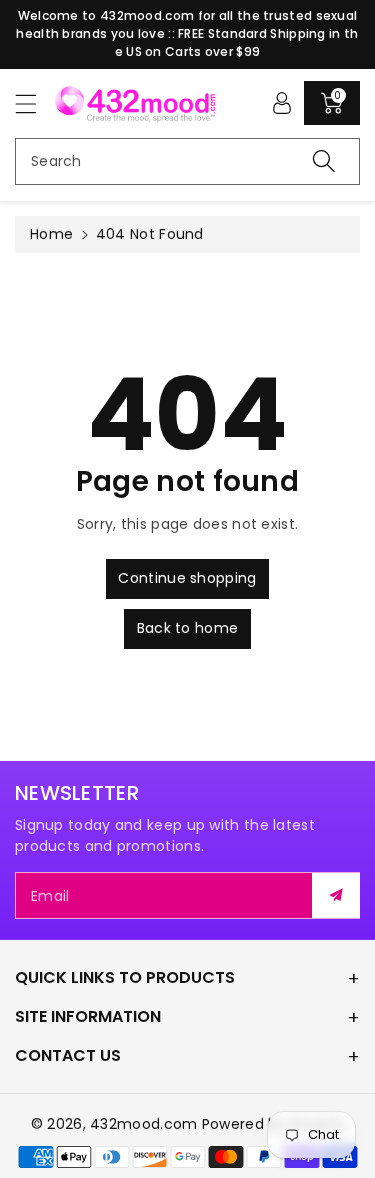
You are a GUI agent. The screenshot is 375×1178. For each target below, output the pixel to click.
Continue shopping (187, 578)
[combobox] (187, 161)
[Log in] (282, 103)
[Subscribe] (336, 895)
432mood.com (143, 1124)
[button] (35, 103)
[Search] (324, 161)
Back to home (188, 628)
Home (51, 234)
